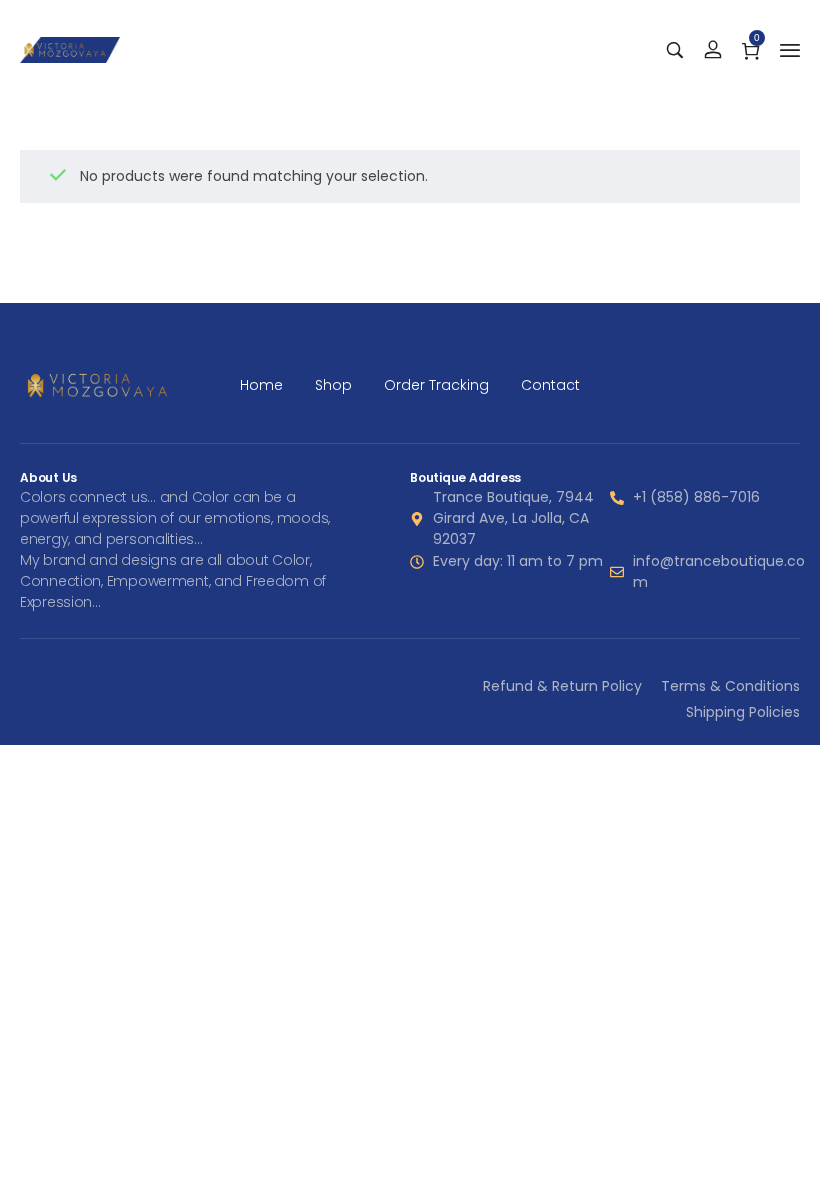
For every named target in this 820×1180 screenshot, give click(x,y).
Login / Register (713, 50)
